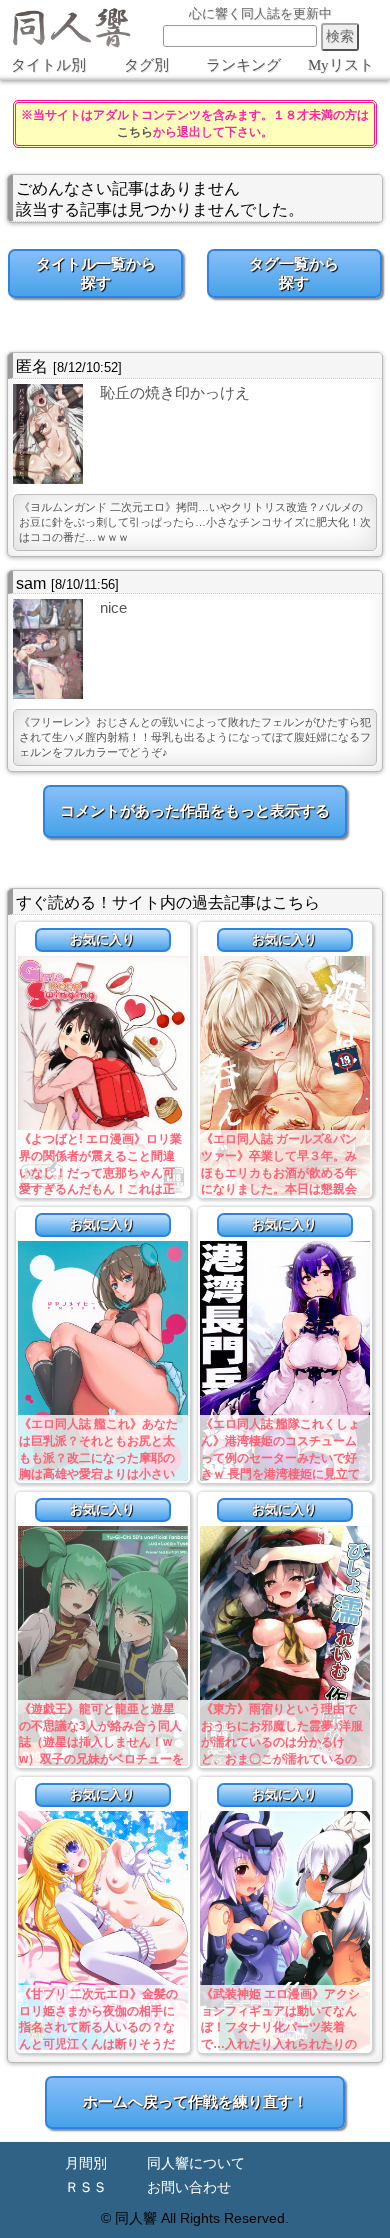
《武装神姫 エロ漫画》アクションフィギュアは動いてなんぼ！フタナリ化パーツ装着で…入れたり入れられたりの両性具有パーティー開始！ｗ (280, 2027)
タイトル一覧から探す (96, 273)
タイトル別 (48, 65)
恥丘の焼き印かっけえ (175, 392)
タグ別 (146, 65)
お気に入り (102, 939)
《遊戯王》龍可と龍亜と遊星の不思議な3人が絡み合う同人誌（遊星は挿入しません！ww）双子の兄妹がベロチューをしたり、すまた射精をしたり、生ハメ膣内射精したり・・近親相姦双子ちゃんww (101, 1759)
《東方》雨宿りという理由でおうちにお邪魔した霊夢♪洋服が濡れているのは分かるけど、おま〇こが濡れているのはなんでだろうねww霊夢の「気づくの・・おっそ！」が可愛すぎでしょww (282, 1759)
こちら (135, 132)
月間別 (86, 2163)
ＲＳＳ (86, 2187)
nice (113, 607)
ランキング (243, 65)
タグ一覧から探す (294, 273)
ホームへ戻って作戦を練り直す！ (195, 2101)
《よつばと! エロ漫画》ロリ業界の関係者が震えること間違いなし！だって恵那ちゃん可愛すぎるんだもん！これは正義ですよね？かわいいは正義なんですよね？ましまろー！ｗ (100, 1189)
